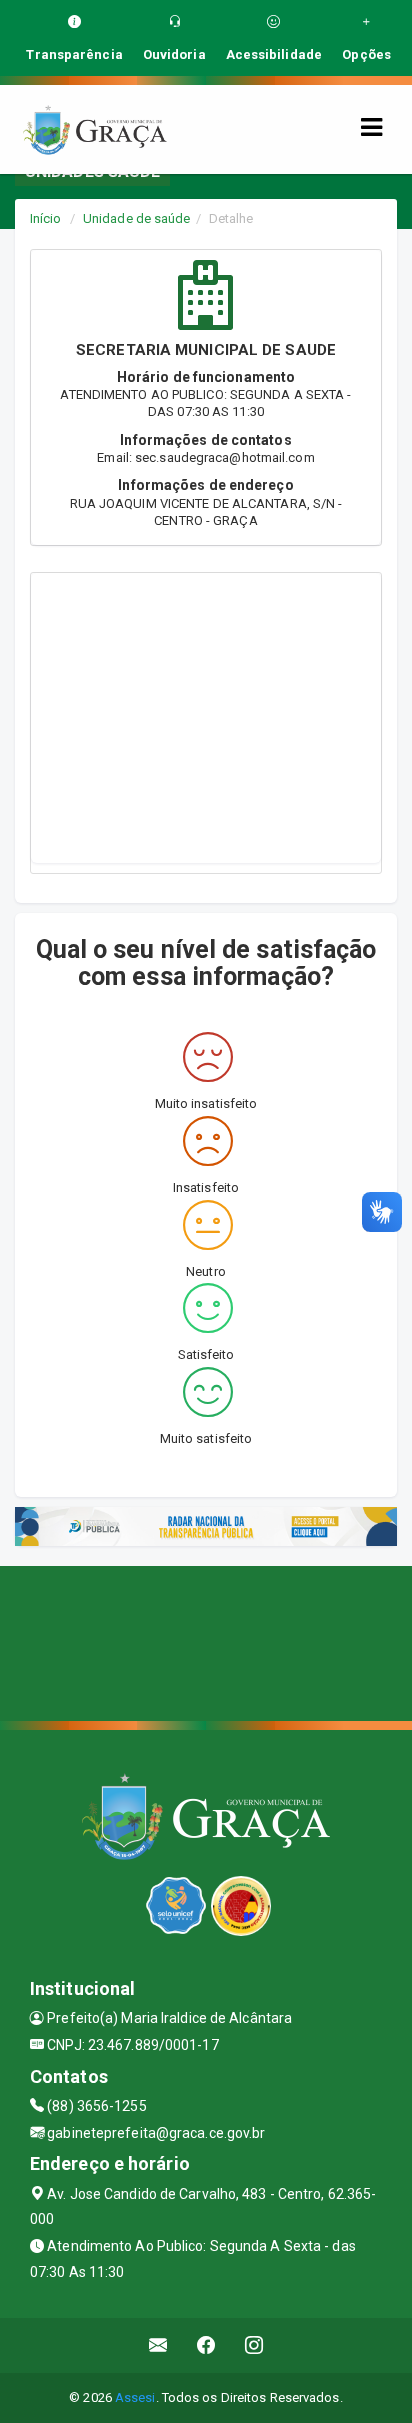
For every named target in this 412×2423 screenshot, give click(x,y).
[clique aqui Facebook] (206, 2345)
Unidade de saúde (137, 218)
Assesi (135, 2397)
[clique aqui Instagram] (254, 2345)
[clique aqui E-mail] (158, 2345)
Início (46, 218)
